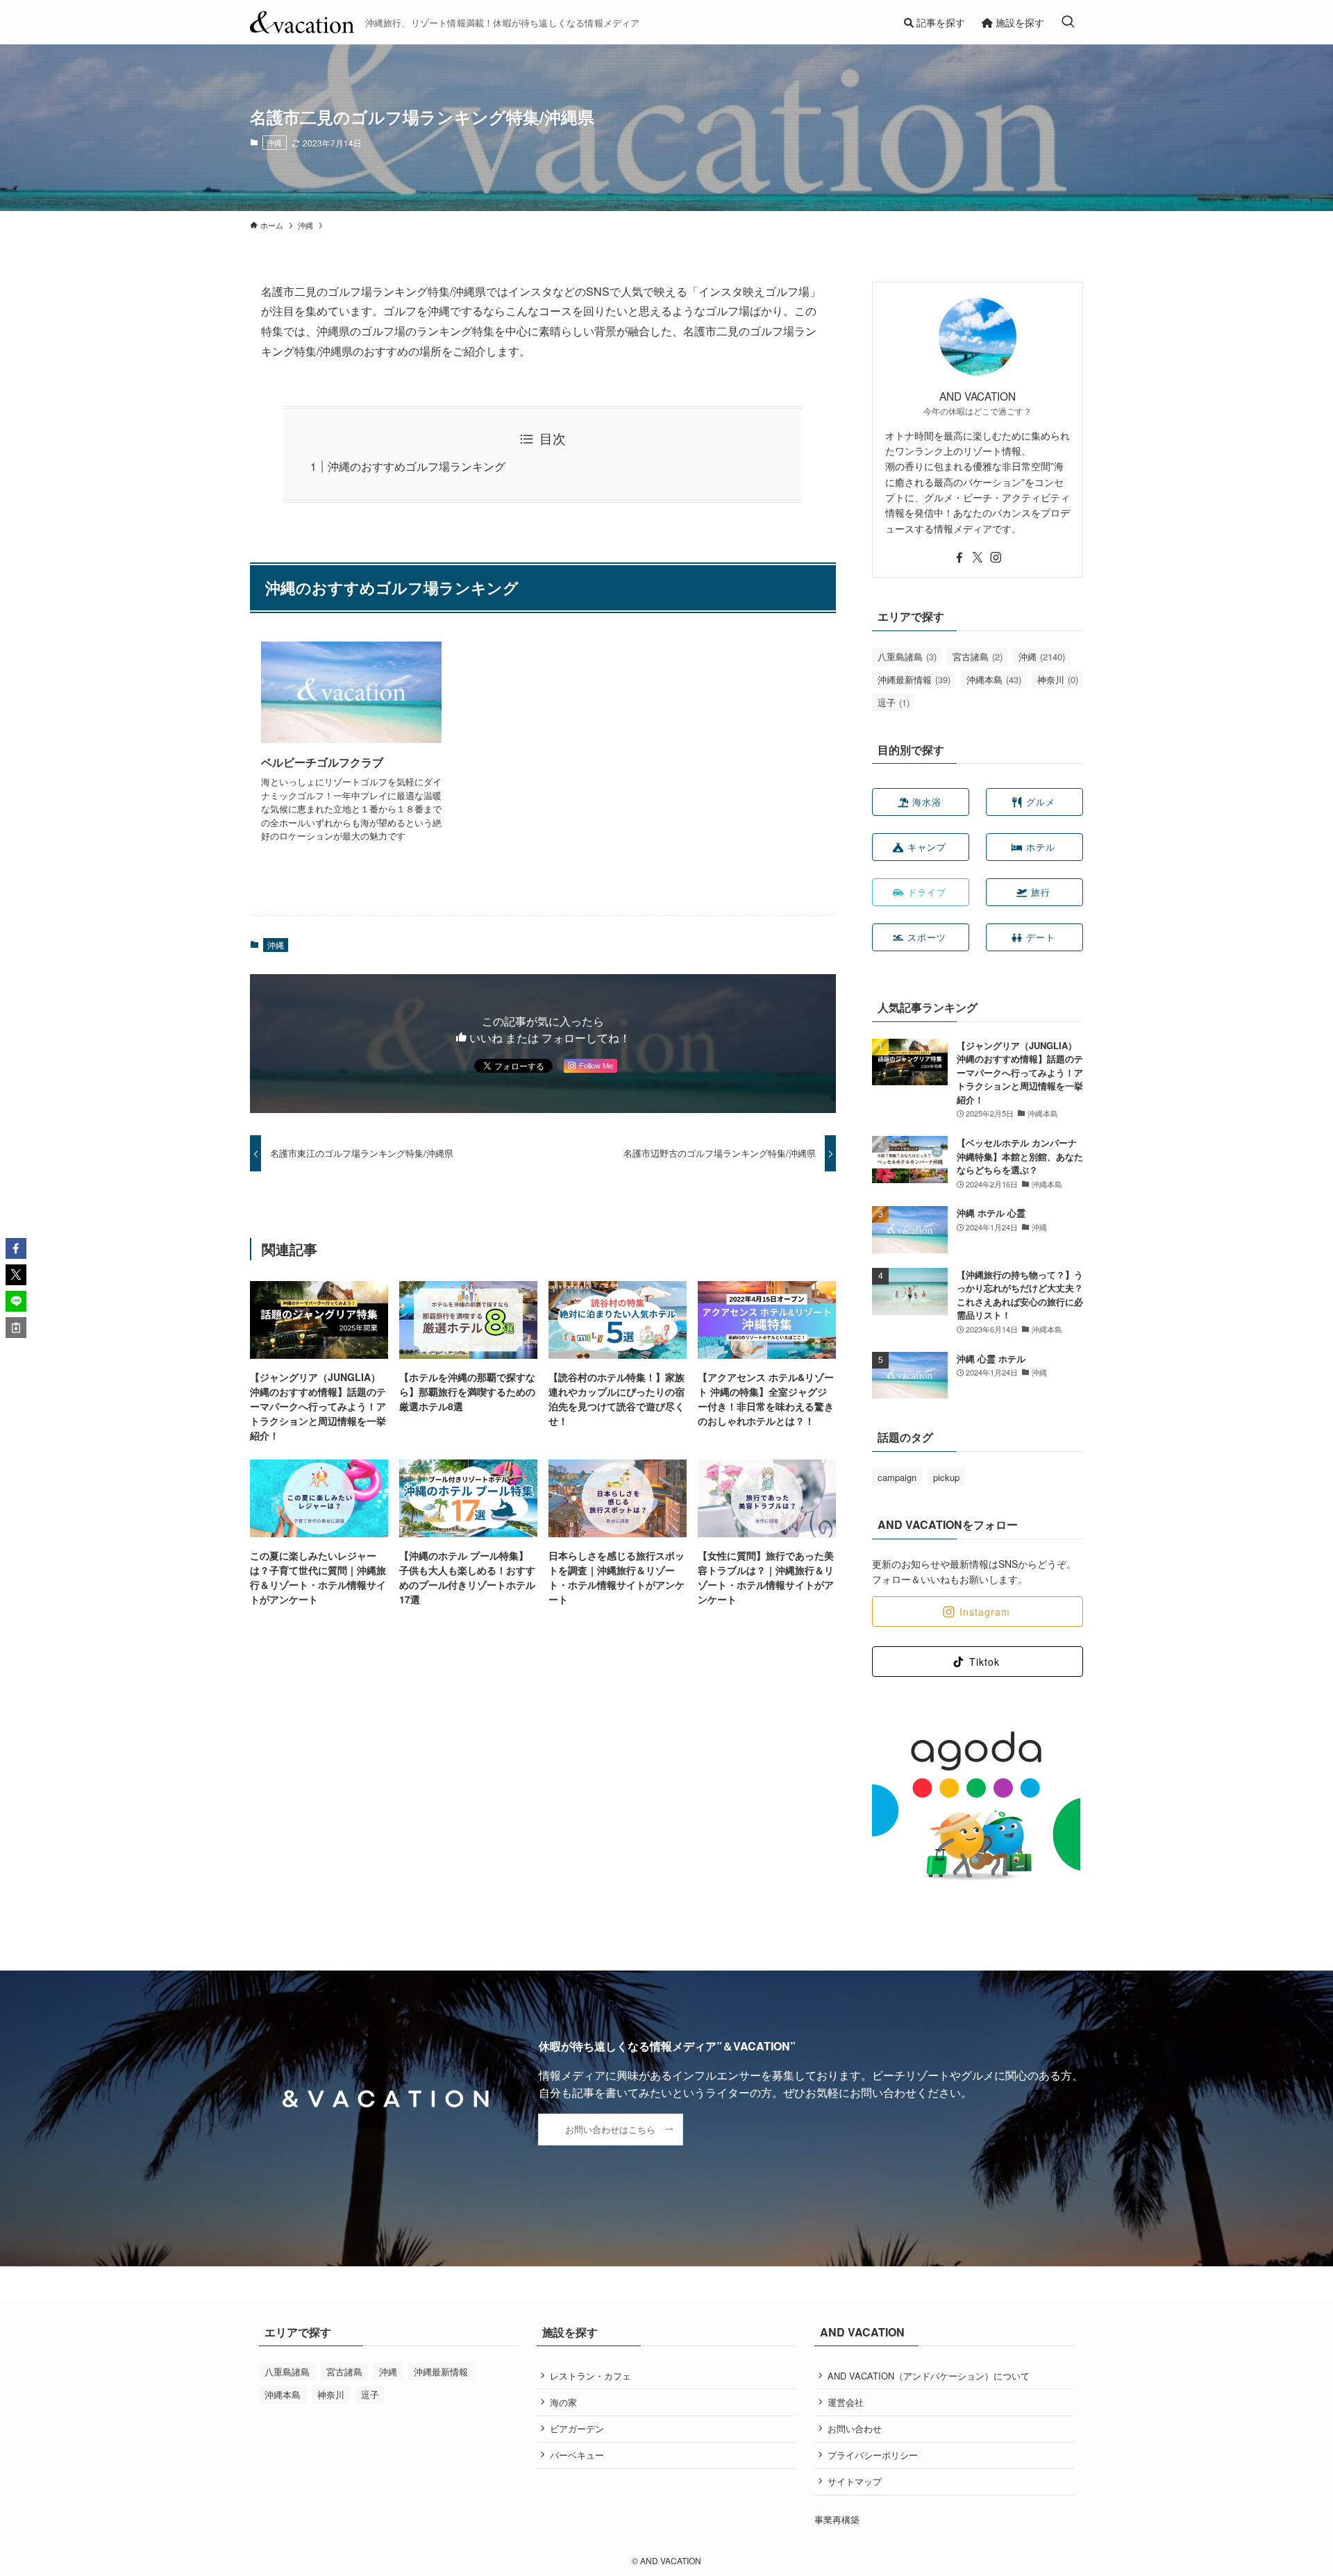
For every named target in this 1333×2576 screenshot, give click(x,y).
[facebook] (959, 558)
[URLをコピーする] (16, 1328)
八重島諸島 (907, 656)
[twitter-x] (978, 558)
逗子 (894, 702)
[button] (16, 1248)
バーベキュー (577, 2455)
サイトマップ (855, 2481)
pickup (946, 1477)
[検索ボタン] (1068, 22)
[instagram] (996, 558)
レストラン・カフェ (590, 2376)
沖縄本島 (994, 679)
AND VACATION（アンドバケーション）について (929, 2376)
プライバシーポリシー (873, 2455)
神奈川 (1058, 679)
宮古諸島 (978, 656)
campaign (897, 1477)
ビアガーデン (577, 2428)
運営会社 (846, 2402)
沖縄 (274, 142)
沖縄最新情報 (914, 679)
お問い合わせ (855, 2428)
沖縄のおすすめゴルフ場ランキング (417, 466)
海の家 (563, 2402)
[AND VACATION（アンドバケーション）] (302, 22)
